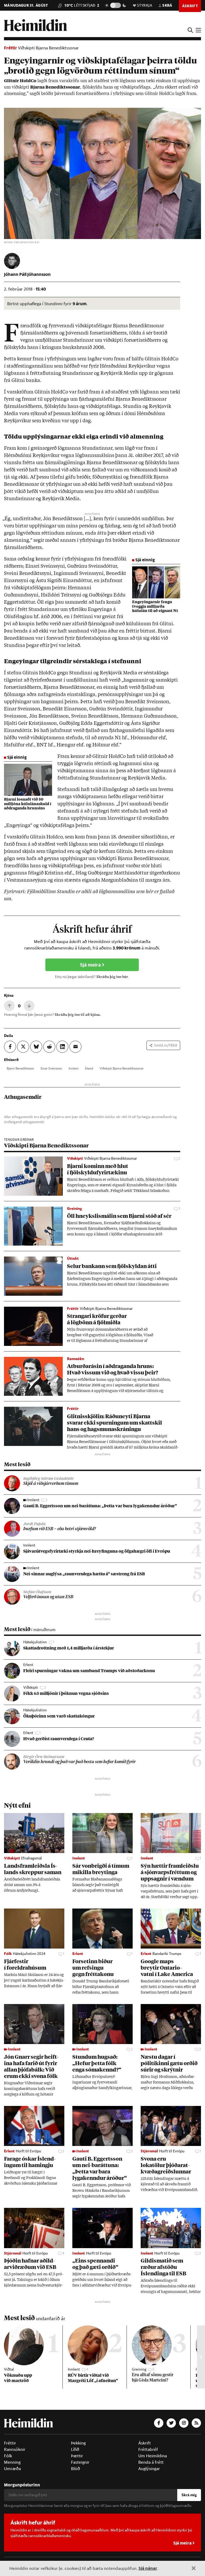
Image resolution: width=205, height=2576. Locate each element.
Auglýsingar (149, 2468)
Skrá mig (189, 2495)
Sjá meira (91, 965)
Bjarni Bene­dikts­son (20, 1068)
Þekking (78, 2443)
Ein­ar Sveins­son (51, 1068)
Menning (12, 2462)
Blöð (76, 2468)
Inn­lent (74, 1068)
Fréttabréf (148, 2449)
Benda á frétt (151, 2462)
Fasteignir (80, 2462)
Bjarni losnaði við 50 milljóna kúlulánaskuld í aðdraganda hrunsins (28, 804)
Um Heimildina (153, 2456)
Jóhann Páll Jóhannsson (27, 274)
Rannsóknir (15, 2449)
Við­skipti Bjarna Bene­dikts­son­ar (122, 1068)
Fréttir (11, 48)
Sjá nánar (148, 2568)
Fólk (8, 2456)
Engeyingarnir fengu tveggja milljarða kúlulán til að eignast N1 (155, 607)
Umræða (12, 2468)
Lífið (75, 2449)
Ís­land (89, 1068)
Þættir (77, 2456)
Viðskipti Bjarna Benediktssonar (48, 48)
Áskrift (145, 2443)
